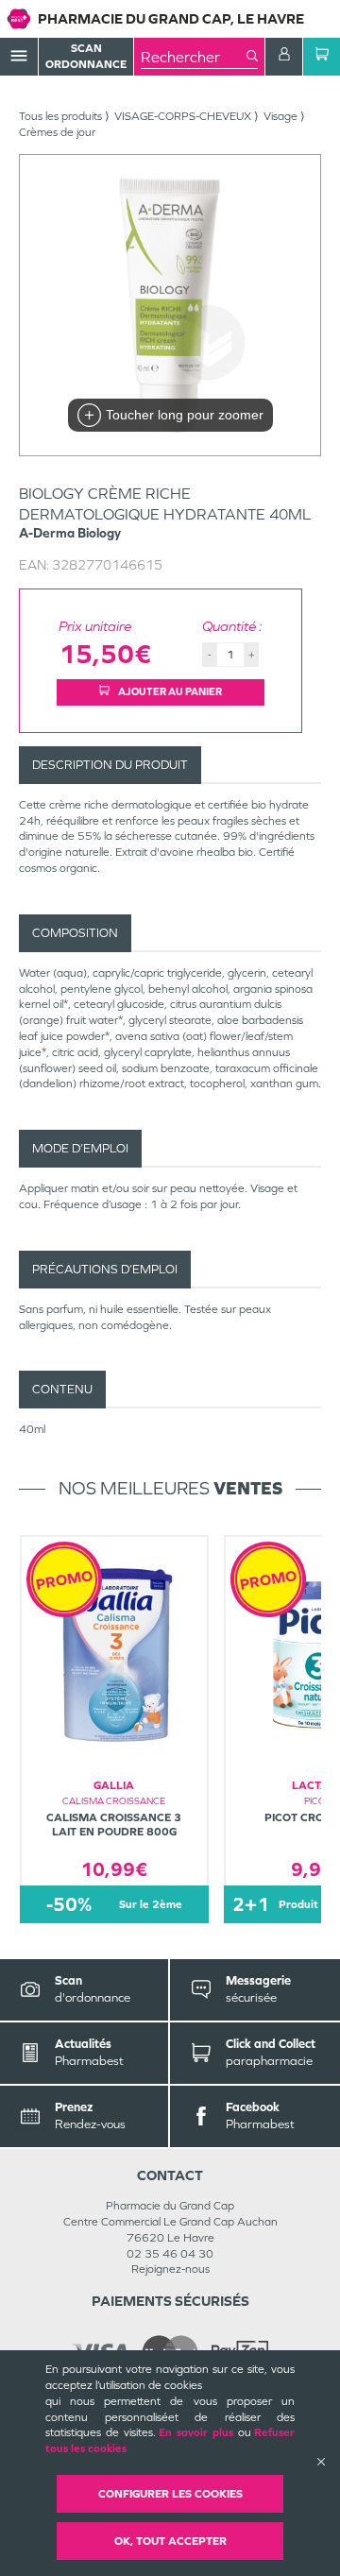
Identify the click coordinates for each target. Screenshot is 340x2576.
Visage (280, 116)
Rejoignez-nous (170, 2269)
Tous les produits (60, 116)
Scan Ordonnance (86, 56)
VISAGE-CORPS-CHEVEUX (183, 116)
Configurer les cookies (170, 2494)
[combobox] (194, 57)
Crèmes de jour (57, 132)
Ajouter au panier (169, 691)
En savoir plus (196, 2432)
